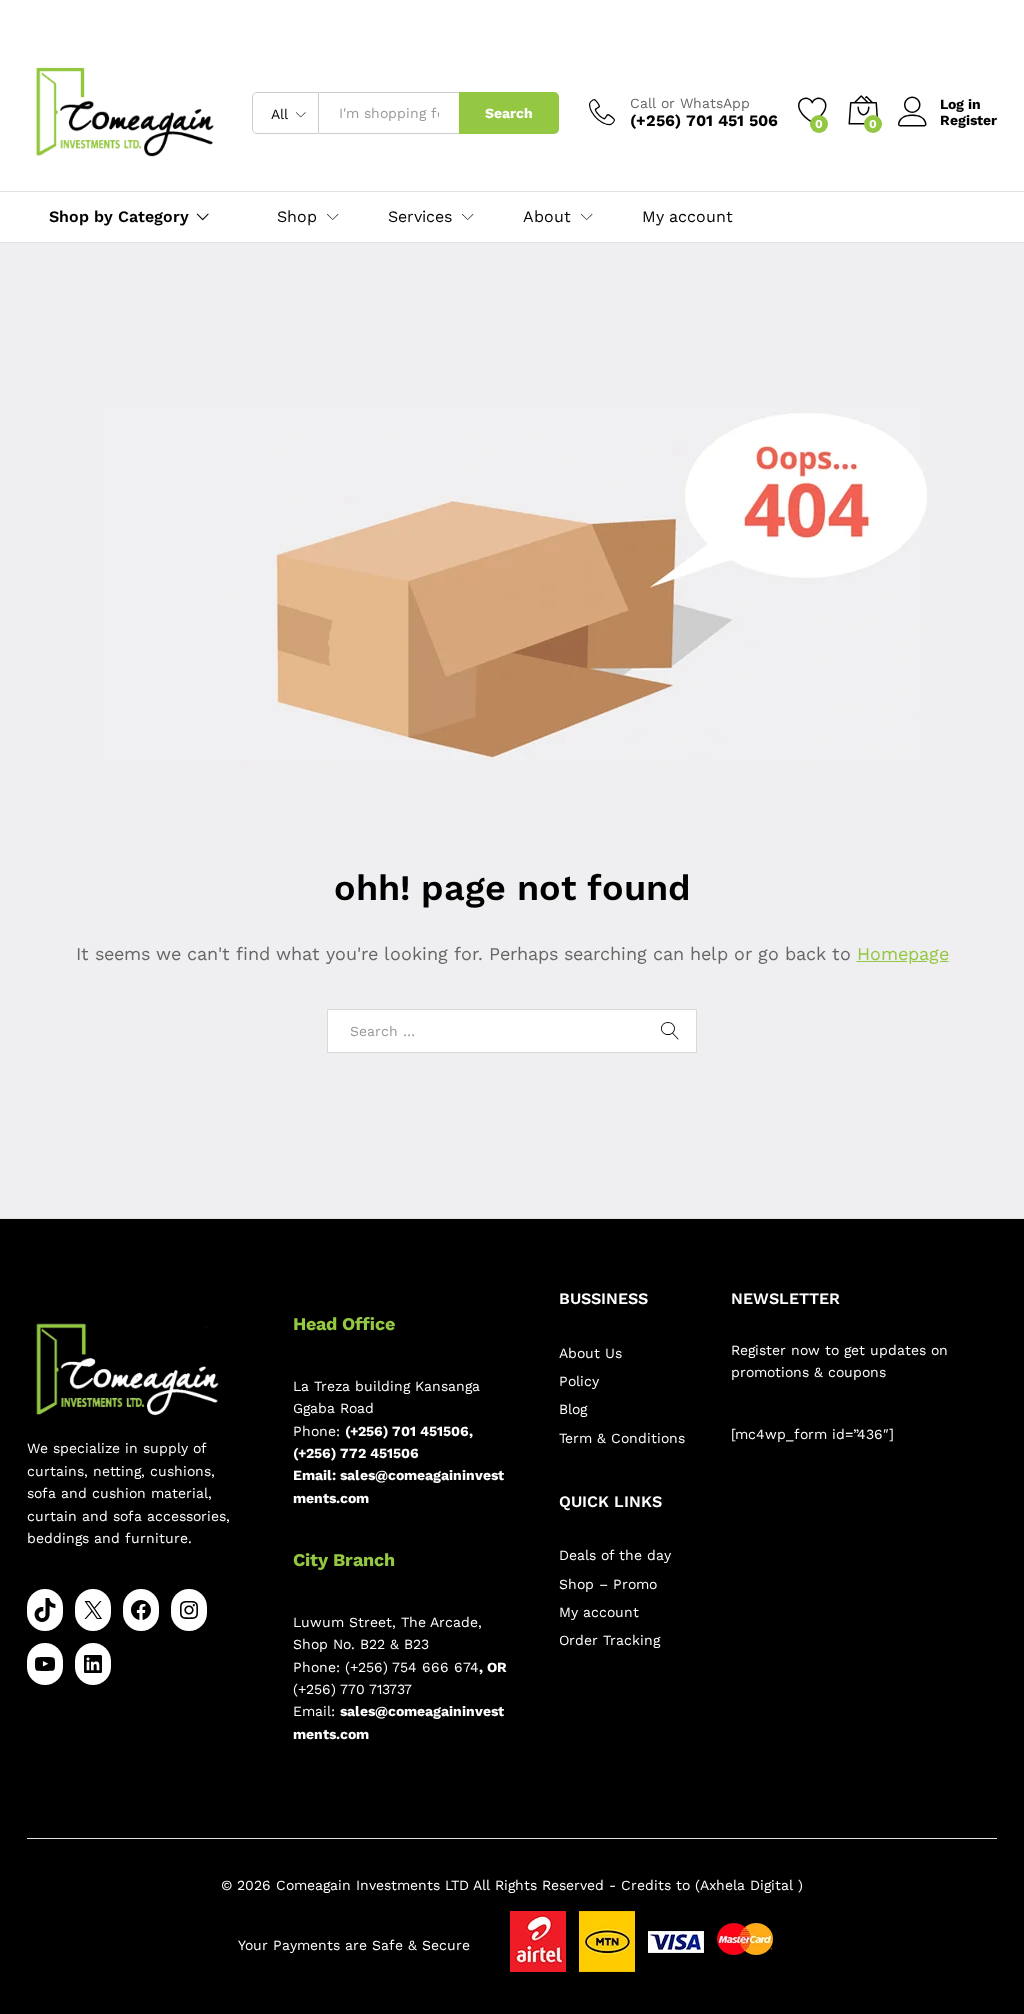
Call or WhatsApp (690, 103)
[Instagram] (189, 1610)
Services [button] (420, 217)
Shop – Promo (608, 1584)
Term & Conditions (622, 1438)
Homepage (903, 953)
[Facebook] (141, 1610)
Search (509, 113)
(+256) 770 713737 (352, 1689)
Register (968, 120)
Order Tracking (609, 1640)
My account (687, 217)
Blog (573, 1409)
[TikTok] (45, 1610)
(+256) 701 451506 (407, 1431)
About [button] (547, 217)
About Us (590, 1353)
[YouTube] (45, 1664)
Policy (579, 1381)
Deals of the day (615, 1555)
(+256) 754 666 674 (412, 1667)
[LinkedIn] (93, 1664)
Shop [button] (297, 217)
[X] (93, 1610)
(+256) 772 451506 (356, 1453)
